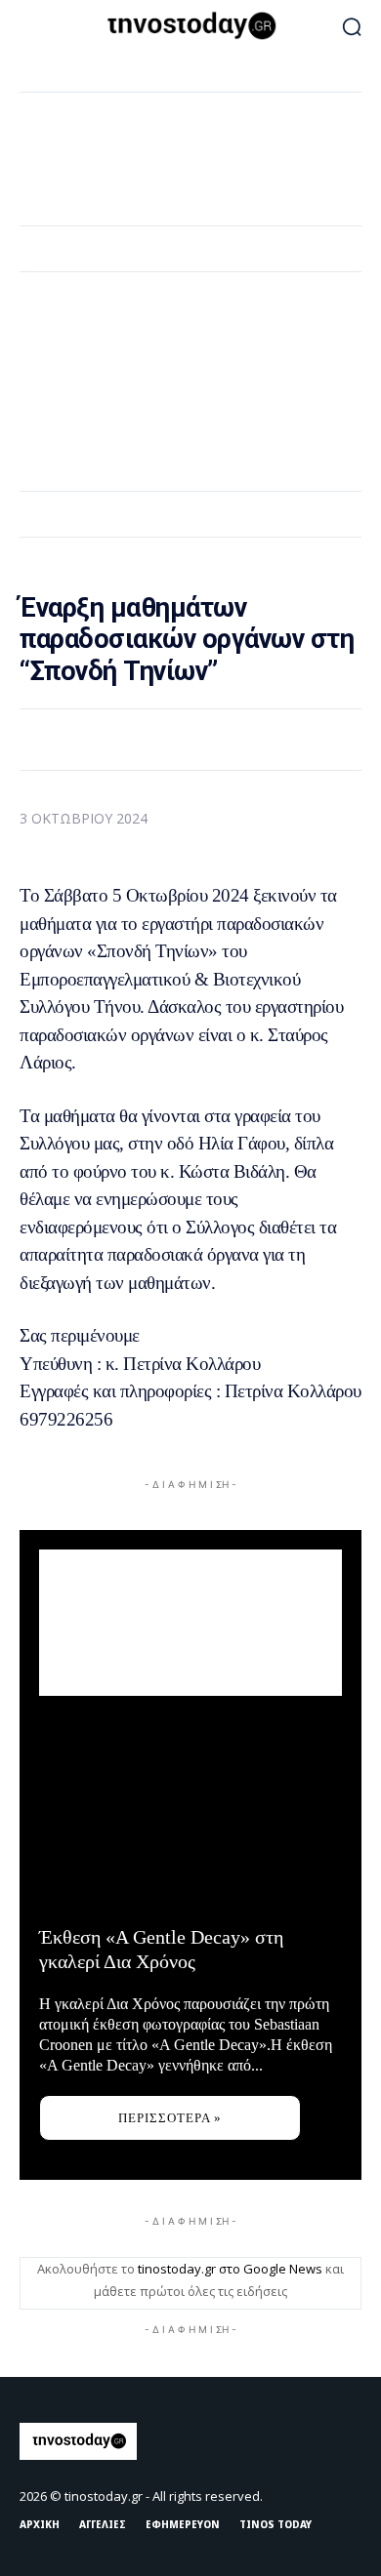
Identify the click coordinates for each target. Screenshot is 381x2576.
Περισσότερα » (170, 2118)
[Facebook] (77, 739)
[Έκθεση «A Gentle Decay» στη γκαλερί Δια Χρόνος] (190, 1814)
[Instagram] (305, 2441)
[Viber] (212, 739)
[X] (122, 739)
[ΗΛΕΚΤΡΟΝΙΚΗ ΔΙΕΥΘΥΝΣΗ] (167, 739)
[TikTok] (346, 2441)
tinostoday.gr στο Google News (230, 2269)
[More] (303, 739)
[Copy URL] (257, 739)
